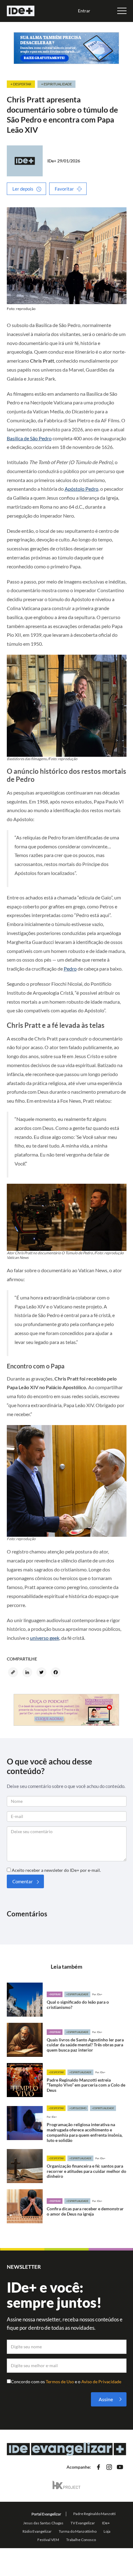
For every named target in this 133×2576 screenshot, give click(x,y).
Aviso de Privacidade (101, 2382)
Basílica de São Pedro (29, 438)
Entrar (84, 11)
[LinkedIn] (28, 1673)
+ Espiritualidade (56, 84)
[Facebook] (57, 1673)
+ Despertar (21, 84)
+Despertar (56, 2072)
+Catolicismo (78, 2108)
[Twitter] (42, 1673)
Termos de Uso (60, 2382)
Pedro (70, 969)
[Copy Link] (14, 1673)
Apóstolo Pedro (82, 489)
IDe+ (52, 161)
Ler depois (23, 189)
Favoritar (64, 189)
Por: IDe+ (97, 1994)
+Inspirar (55, 1994)
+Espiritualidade (77, 1994)
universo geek (45, 1638)
